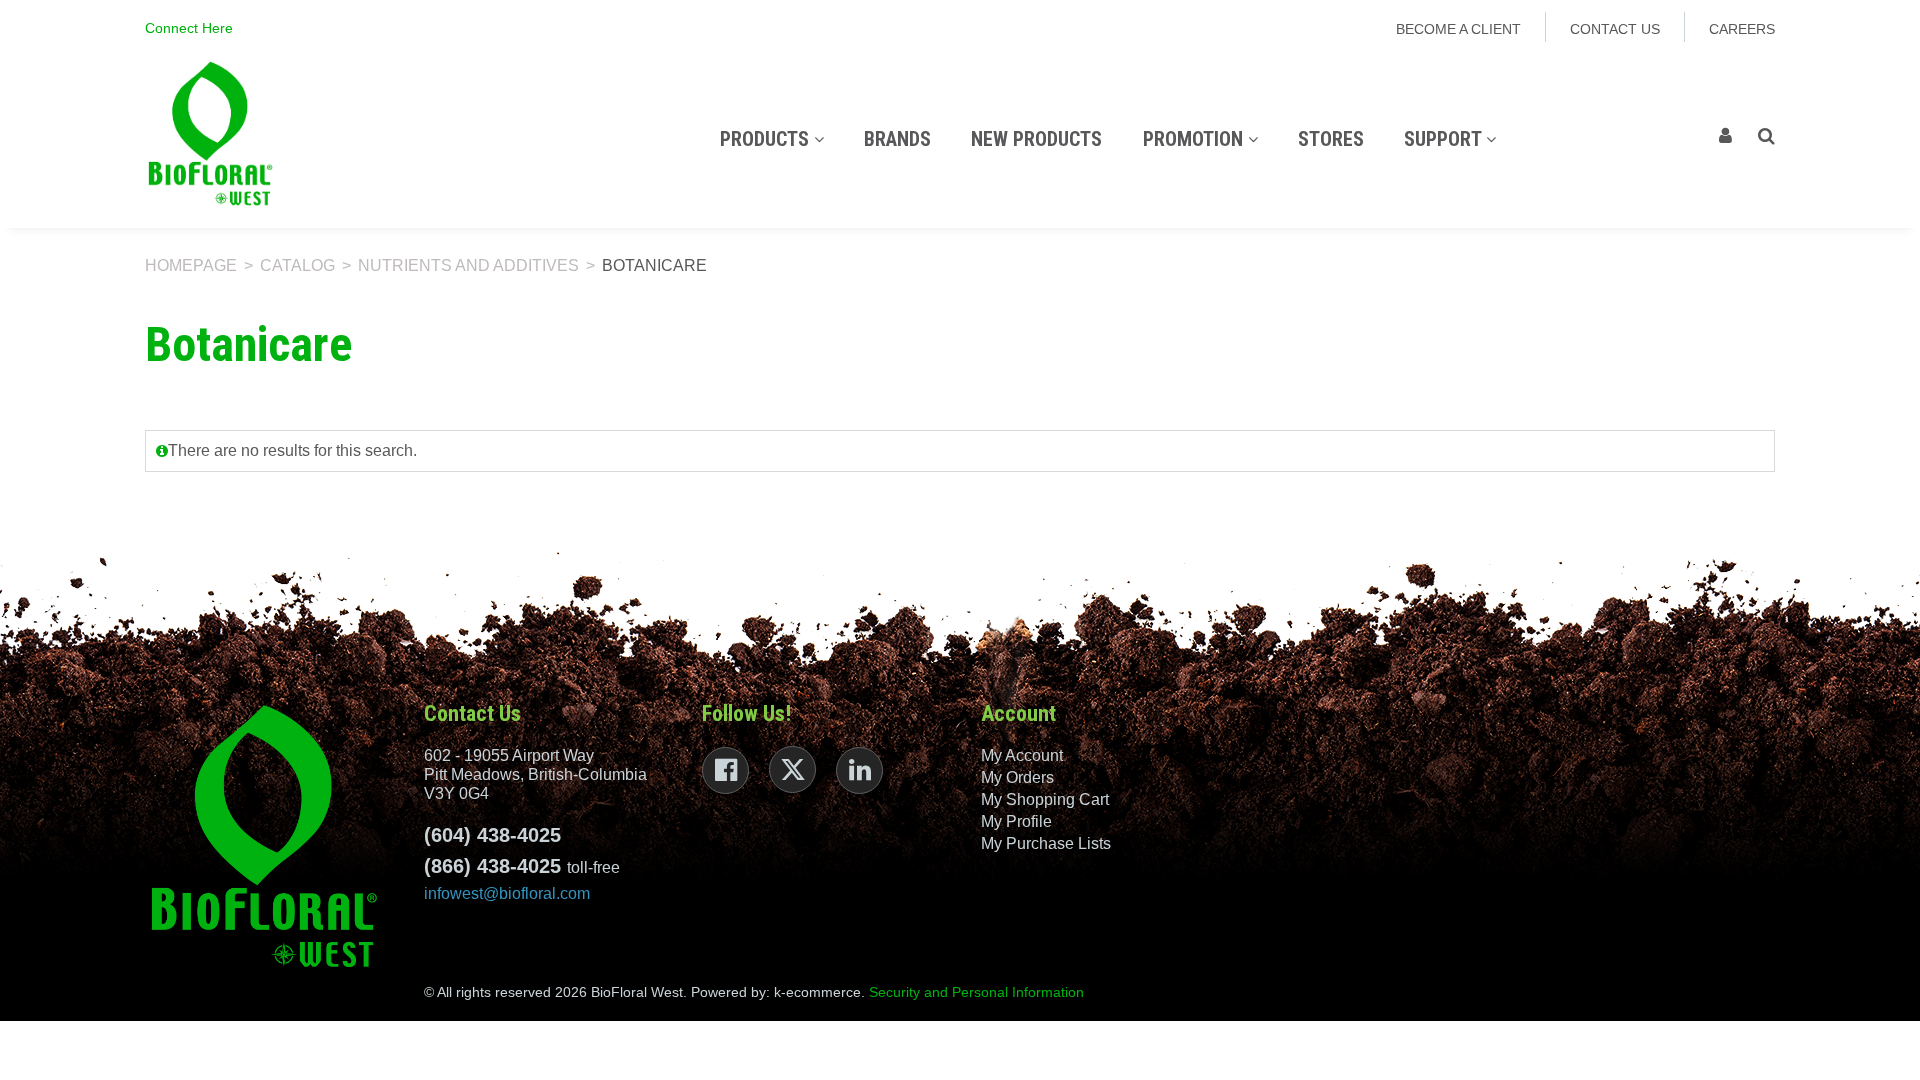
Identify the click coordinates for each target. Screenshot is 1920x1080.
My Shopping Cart (1045, 799)
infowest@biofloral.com (507, 893)
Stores (1331, 139)
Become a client (1458, 29)
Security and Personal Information (976, 992)
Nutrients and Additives (468, 265)
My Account (1022, 755)
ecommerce (823, 992)
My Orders (1017, 777)
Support (1445, 139)
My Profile (1016, 821)
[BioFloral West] (210, 133)
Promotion (1195, 139)
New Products (1036, 139)
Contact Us (1615, 29)
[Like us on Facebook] (725, 770)
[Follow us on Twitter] (792, 769)
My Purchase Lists (1046, 843)
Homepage (191, 265)
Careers (1742, 29)
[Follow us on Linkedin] (859, 770)
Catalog (297, 265)
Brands (897, 139)
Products (767, 139)
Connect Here (189, 28)
